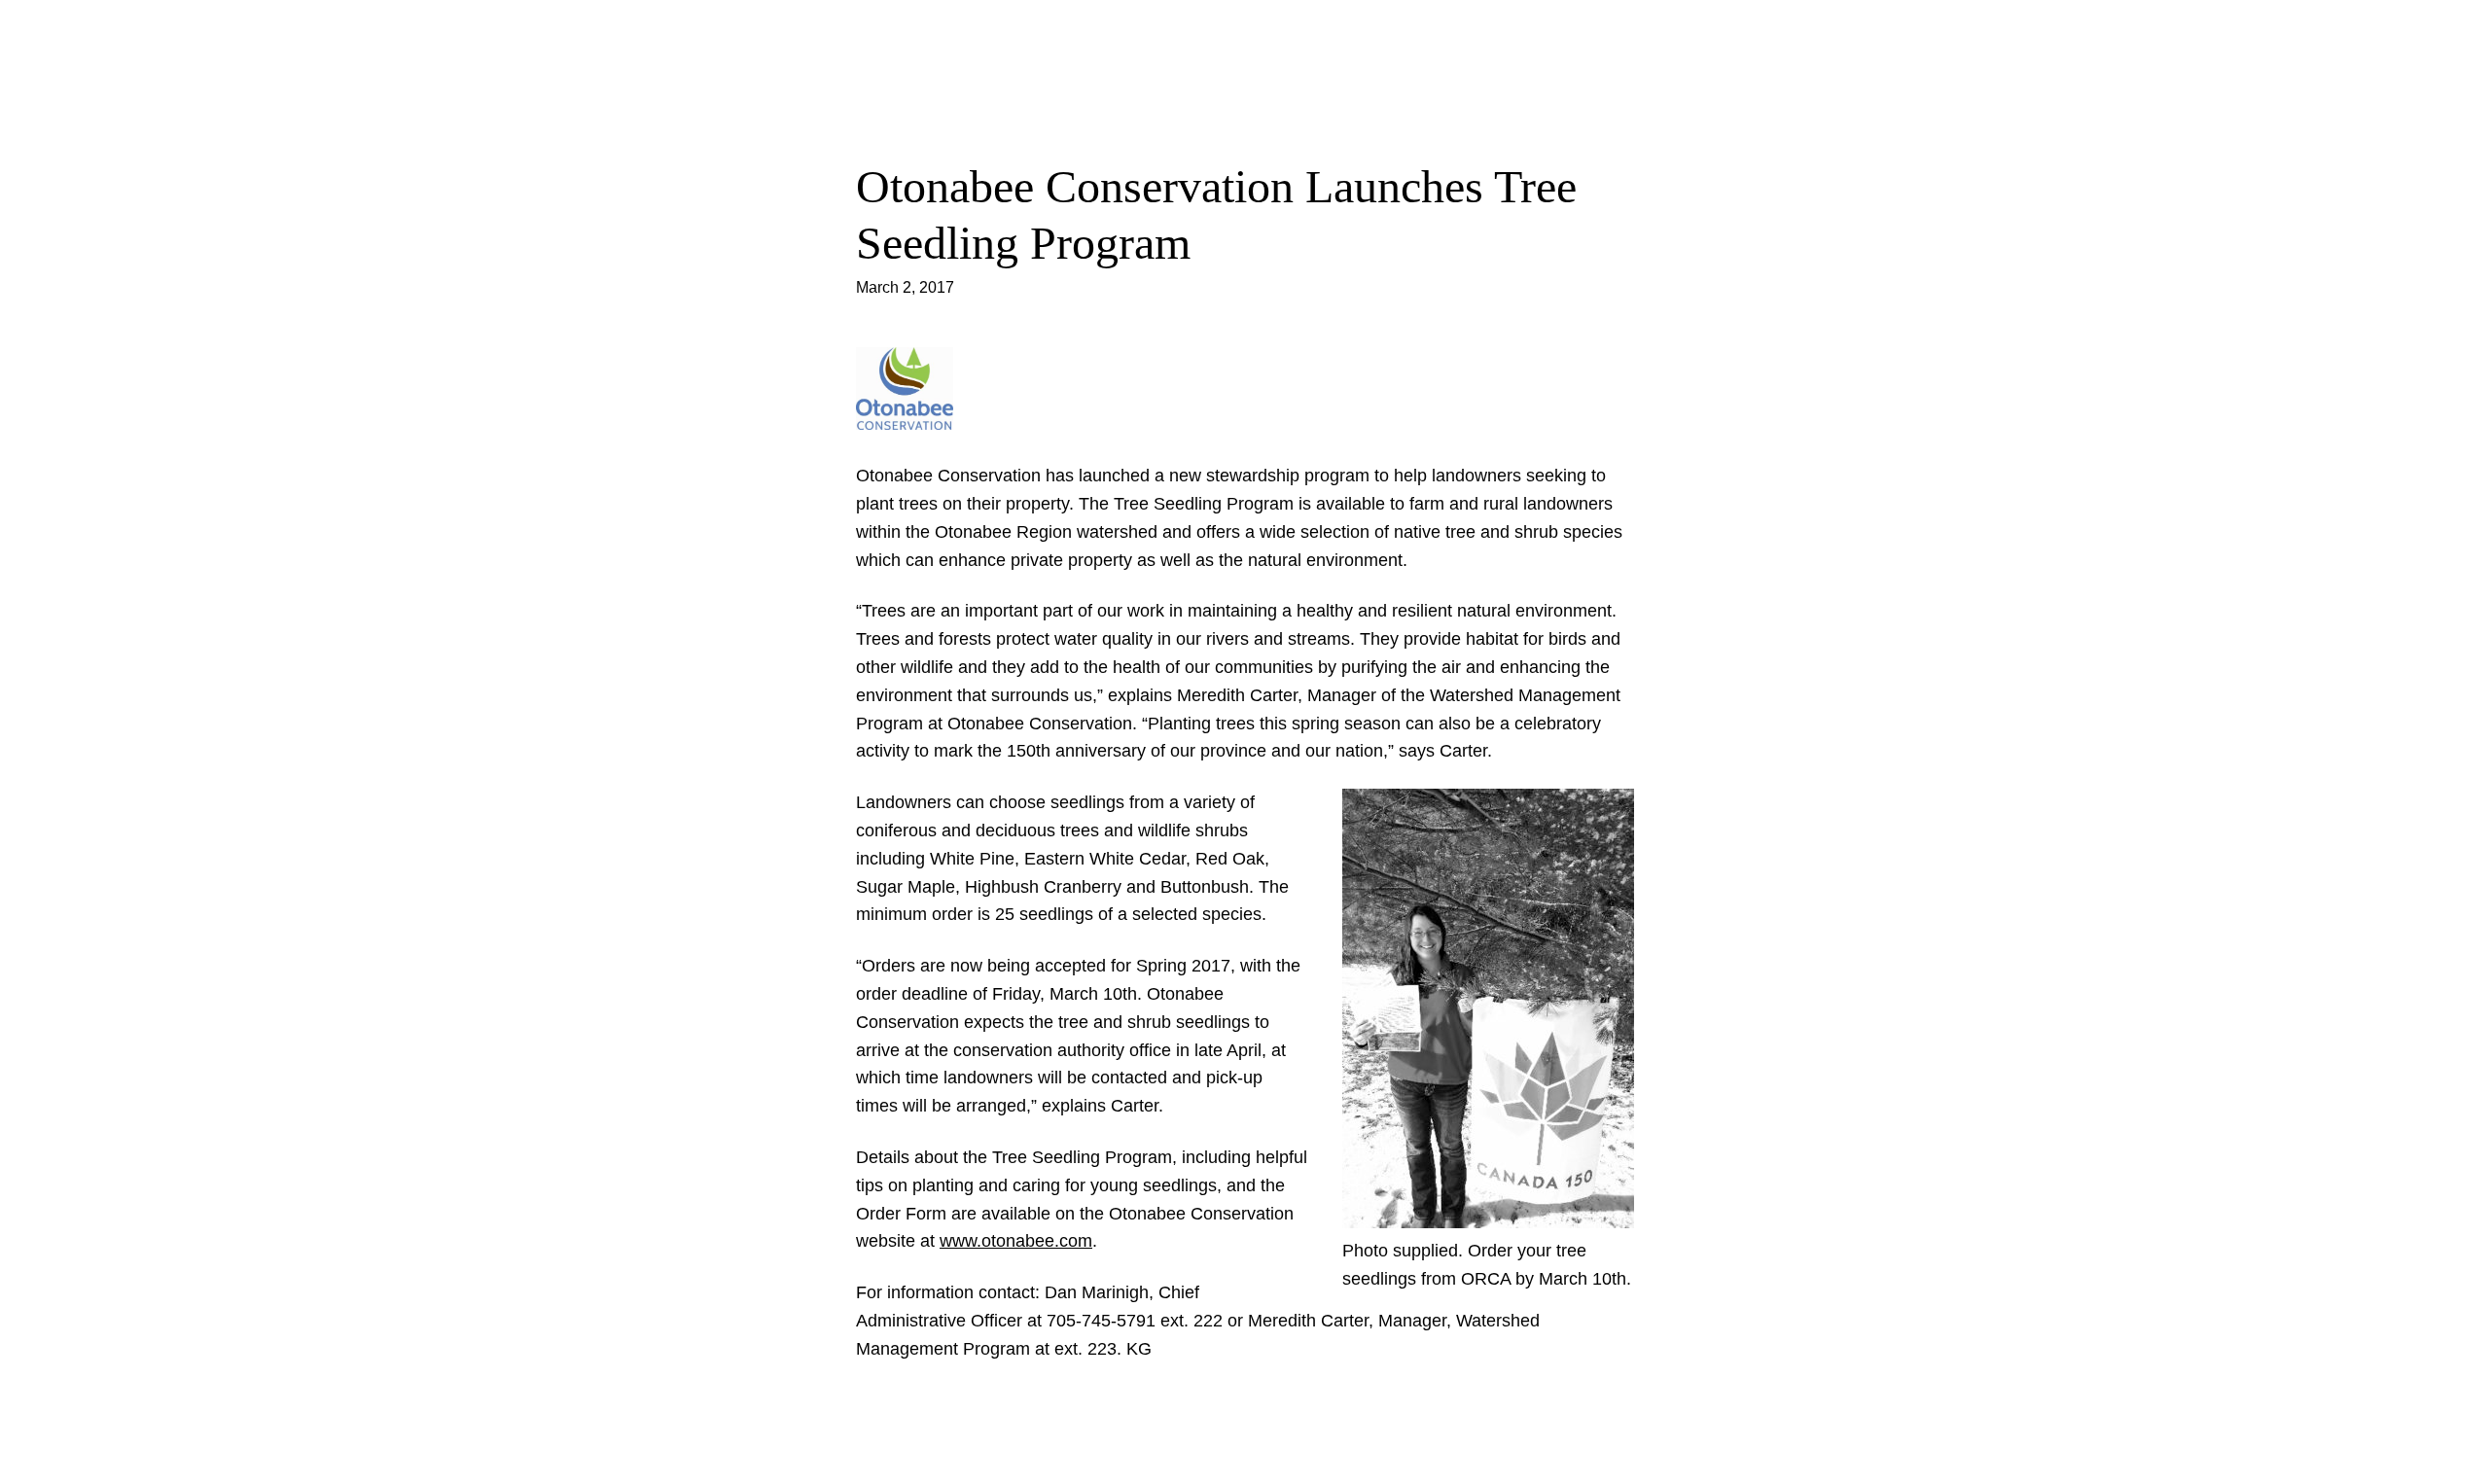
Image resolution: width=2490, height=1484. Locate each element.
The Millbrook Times (1245, 34)
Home (1245, 84)
